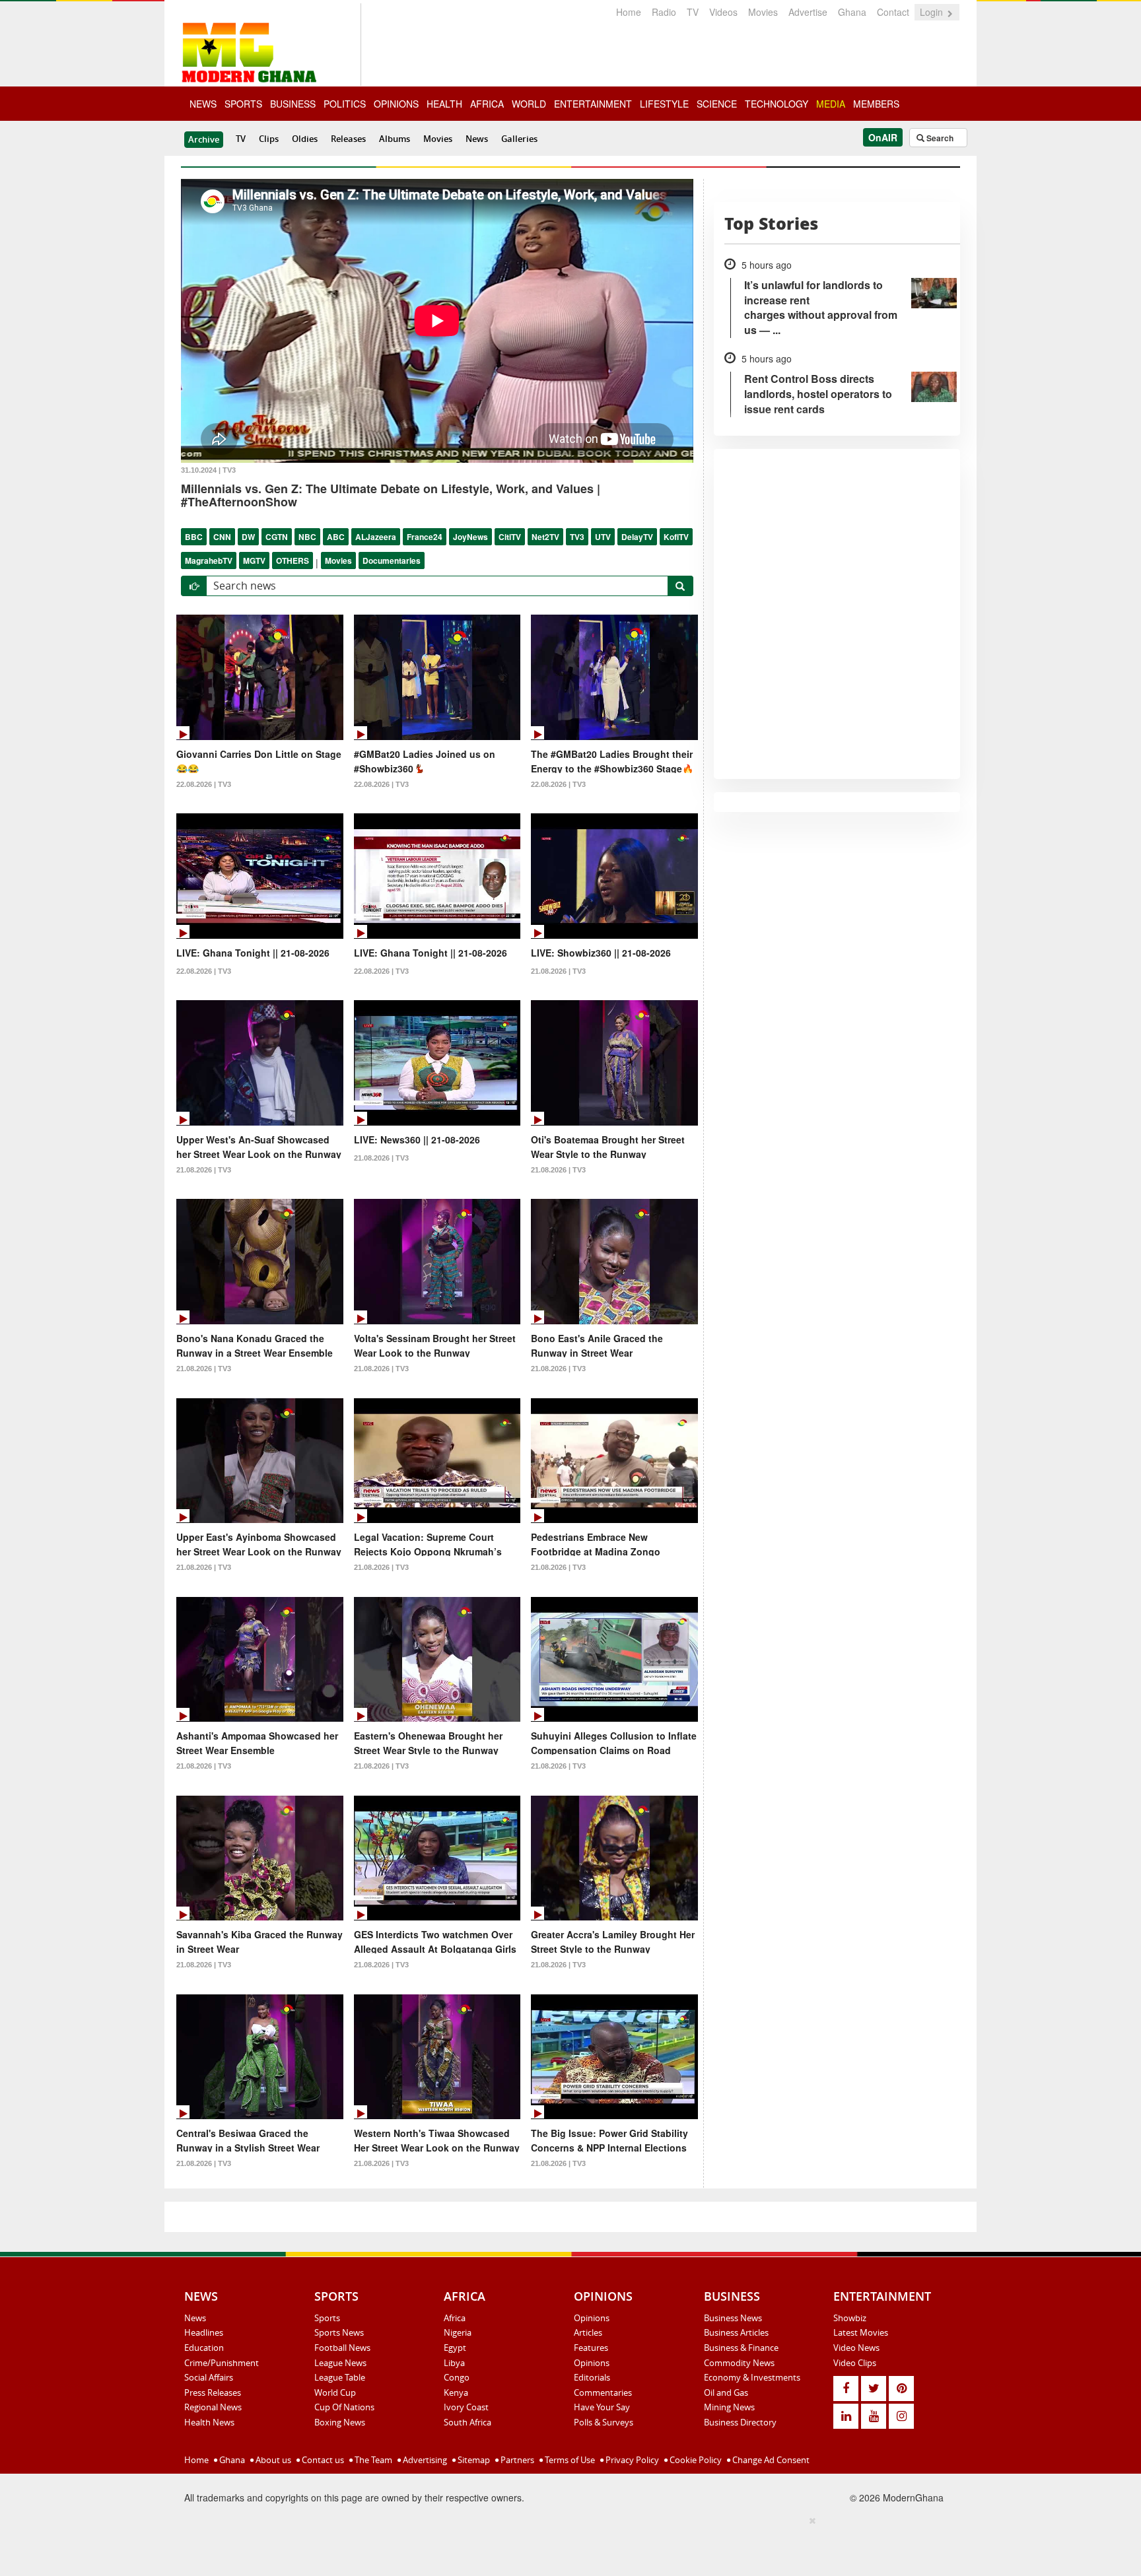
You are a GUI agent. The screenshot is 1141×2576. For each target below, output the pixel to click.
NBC (307, 537)
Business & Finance (741, 2348)
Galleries (519, 139)
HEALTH (444, 104)
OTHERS (293, 560)
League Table (340, 2377)
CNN (222, 537)
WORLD (529, 104)
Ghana (852, 12)
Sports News (339, 2332)
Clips (269, 139)
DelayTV (637, 537)
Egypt (455, 2348)
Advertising (424, 2460)
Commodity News (739, 2363)
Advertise (808, 12)
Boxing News (340, 2422)
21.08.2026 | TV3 (558, 971)
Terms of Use (569, 2460)
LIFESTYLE (664, 104)
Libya (454, 2363)
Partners (516, 2460)
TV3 (577, 537)
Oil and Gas (726, 2392)
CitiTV (510, 537)
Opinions (592, 2318)
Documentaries (392, 560)
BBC (194, 537)
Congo (457, 2377)
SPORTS (243, 104)
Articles (588, 2332)
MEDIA (831, 104)
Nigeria (458, 2332)
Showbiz (850, 2318)
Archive (204, 139)
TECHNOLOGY (777, 104)
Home (629, 12)
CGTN (277, 537)
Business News (733, 2318)
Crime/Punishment (222, 2363)
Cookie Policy (695, 2460)
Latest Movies (861, 2332)
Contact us (322, 2460)
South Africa (467, 2422)
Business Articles (736, 2332)
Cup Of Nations (344, 2407)
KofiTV (676, 537)
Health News (209, 2422)
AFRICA (487, 104)
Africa (455, 2318)
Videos (723, 12)
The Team (372, 2460)
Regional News (213, 2407)
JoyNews (470, 537)
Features (591, 2348)
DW (248, 537)
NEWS (203, 104)
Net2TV (545, 537)
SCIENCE (717, 104)
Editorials (592, 2377)
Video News (856, 2348)
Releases (348, 139)
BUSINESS (293, 104)
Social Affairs (209, 2377)
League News (340, 2363)
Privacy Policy (631, 2460)
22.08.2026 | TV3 (204, 784)
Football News (342, 2348)
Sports (327, 2318)
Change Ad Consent (770, 2460)
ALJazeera (376, 537)
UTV (603, 537)
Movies (763, 12)
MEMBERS (876, 104)
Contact (893, 12)
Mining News (729, 2407)
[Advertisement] (566, 2544)
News (477, 139)
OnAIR (883, 137)
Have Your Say (602, 2407)
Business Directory (740, 2422)
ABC (336, 537)
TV (693, 12)
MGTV (254, 560)
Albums (395, 139)
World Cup (335, 2392)
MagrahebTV (209, 560)
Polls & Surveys (604, 2422)
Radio (664, 12)
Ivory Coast (466, 2407)
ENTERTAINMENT (593, 104)
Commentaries (603, 2392)
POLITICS (345, 104)
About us (272, 2460)
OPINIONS (396, 104)
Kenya (456, 2392)
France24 (425, 537)
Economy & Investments (752, 2377)
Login (933, 12)
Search (939, 138)
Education (204, 2348)
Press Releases (213, 2392)
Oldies (305, 139)
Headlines (204, 2332)
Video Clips (855, 2363)
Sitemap (473, 2460)
